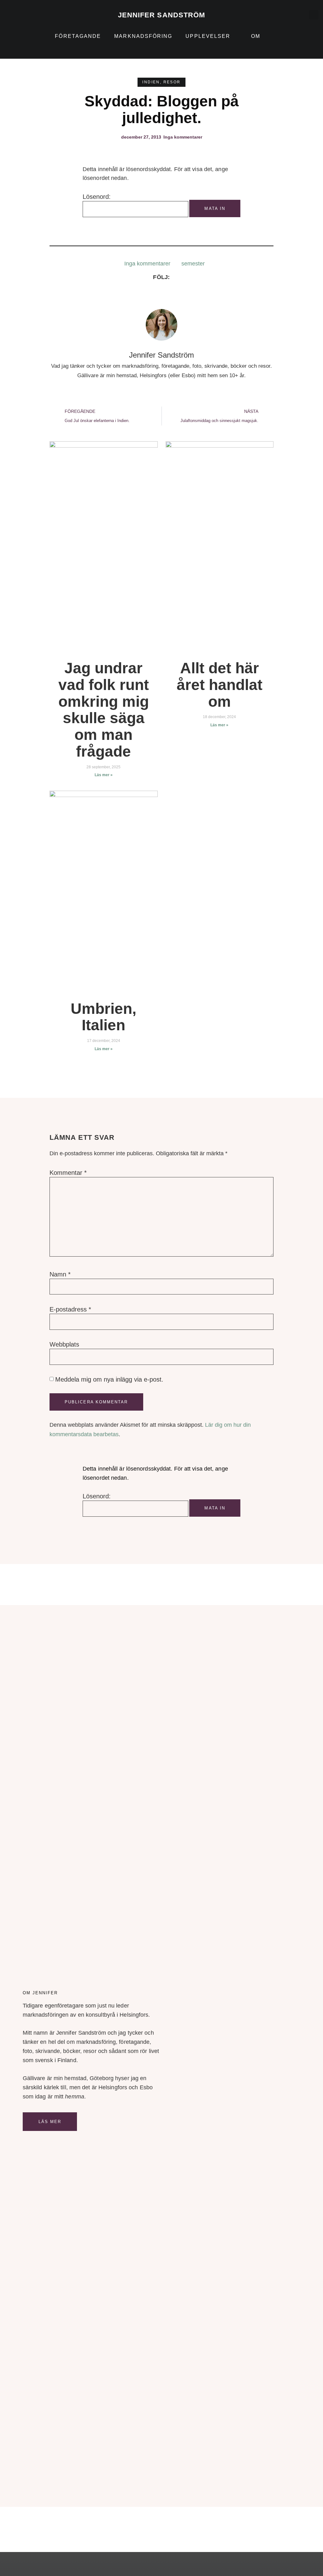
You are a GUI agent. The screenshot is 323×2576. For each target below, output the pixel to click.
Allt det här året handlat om (220, 685)
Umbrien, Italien (103, 1017)
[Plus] (34, 15)
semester (193, 264)
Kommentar (68, 1173)
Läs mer (50, 2122)
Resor (172, 82)
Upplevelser (208, 36)
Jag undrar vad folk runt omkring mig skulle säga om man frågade (104, 710)
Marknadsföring (143, 36)
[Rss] (7, 19)
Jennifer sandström (162, 15)
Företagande (78, 36)
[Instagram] (16, 15)
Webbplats (64, 1344)
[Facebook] (127, 295)
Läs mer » (104, 775)
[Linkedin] (7, 15)
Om (256, 36)
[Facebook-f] (25, 15)
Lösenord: (97, 197)
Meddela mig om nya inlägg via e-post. (109, 1379)
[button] (314, 15)
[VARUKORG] (298, 15)
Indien (151, 82)
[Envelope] (16, 19)
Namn (60, 1274)
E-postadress (70, 1309)
